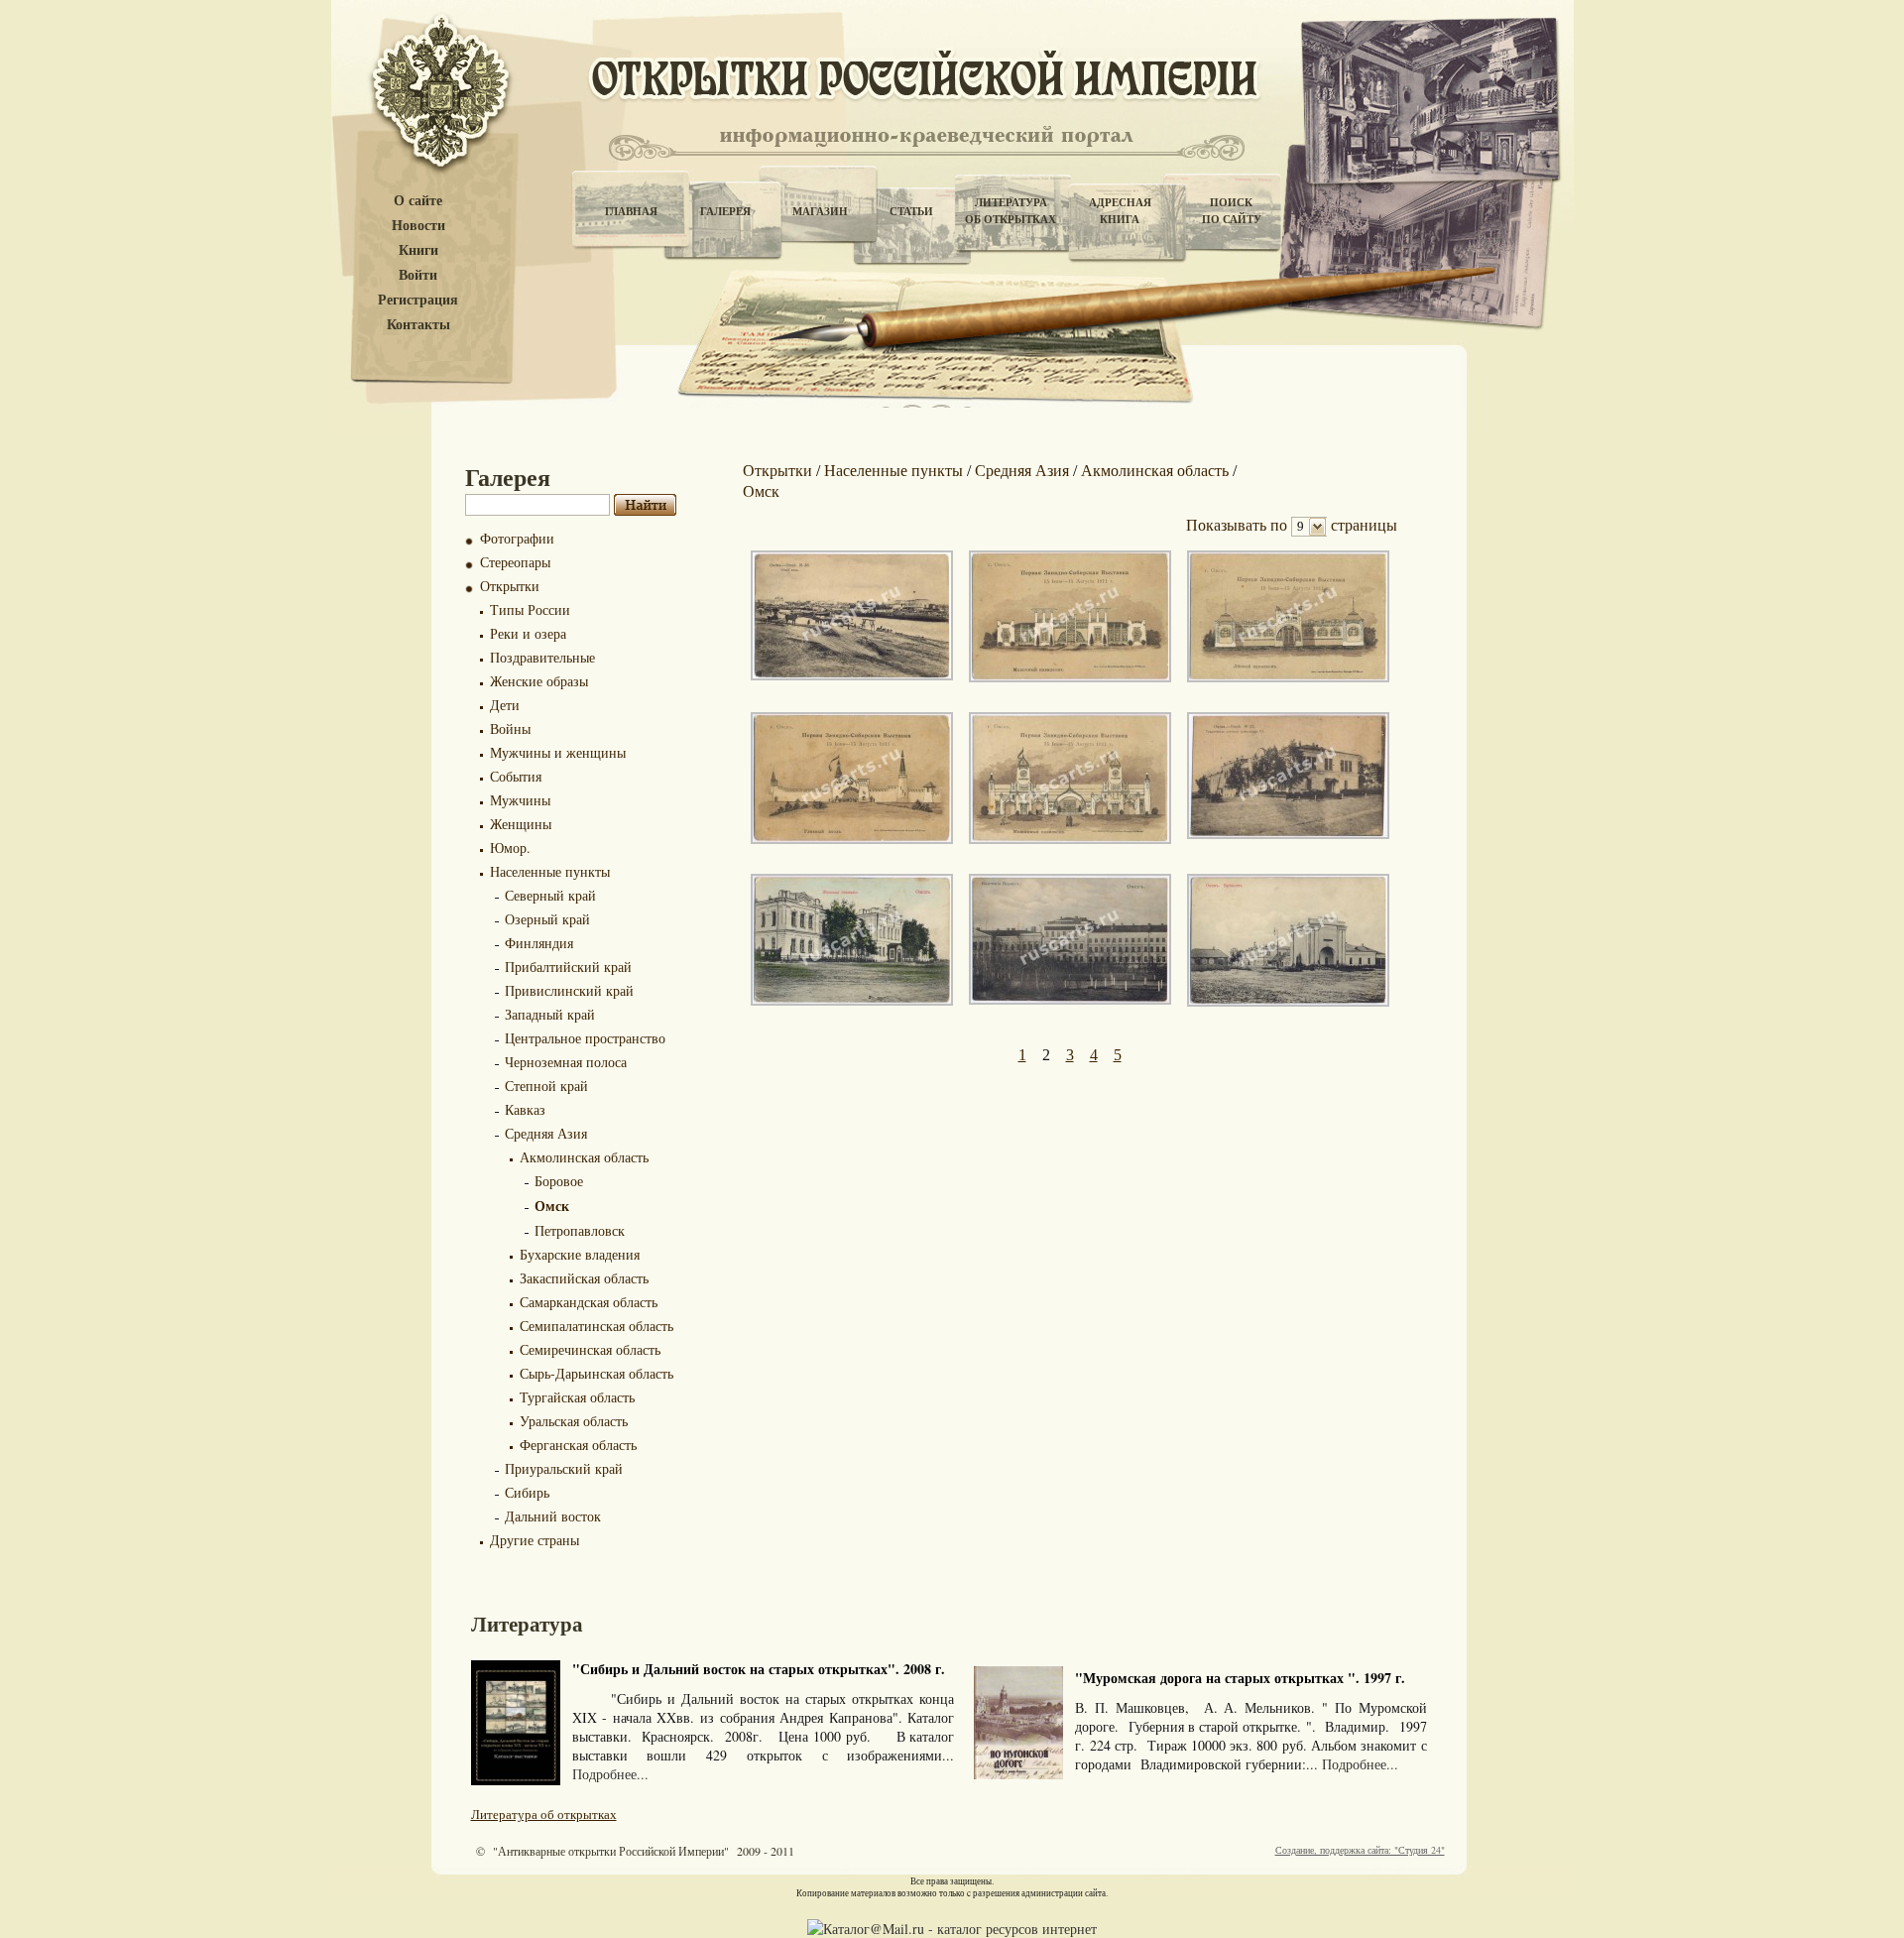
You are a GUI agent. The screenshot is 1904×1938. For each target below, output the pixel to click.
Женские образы (539, 681)
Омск (552, 1206)
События (516, 776)
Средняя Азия (546, 1133)
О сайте (418, 201)
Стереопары (515, 562)
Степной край (546, 1086)
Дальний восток (553, 1516)
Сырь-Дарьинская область (596, 1373)
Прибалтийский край (568, 967)
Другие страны (535, 1540)
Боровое (559, 1181)
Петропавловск (580, 1230)
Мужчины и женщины (558, 752)
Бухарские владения (580, 1254)
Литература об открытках (544, 1814)
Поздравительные (542, 657)
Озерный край (547, 919)
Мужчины (520, 800)
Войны (510, 728)
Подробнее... (610, 1774)
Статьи (911, 211)
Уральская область (574, 1421)
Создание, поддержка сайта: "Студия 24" (1360, 1850)
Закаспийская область (584, 1278)
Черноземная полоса (566, 1062)
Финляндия (539, 943)
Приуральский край (564, 1468)
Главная (631, 211)
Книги (418, 250)
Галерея (725, 211)
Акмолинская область (584, 1157)
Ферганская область (578, 1445)
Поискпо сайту (1232, 211)
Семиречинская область (590, 1349)
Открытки (510, 586)
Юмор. (510, 848)
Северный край (550, 895)
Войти (418, 275)
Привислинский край (569, 990)
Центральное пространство (585, 1038)
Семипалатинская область (596, 1326)
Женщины (521, 824)
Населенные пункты (550, 871)
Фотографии (517, 538)
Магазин (820, 211)
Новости (418, 226)
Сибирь (527, 1492)
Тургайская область (577, 1397)
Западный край (550, 1014)
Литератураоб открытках (1011, 211)
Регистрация (418, 300)
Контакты (418, 325)
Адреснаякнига (1120, 211)
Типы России (530, 609)
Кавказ (525, 1109)
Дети (505, 705)
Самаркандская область (589, 1302)
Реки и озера (528, 633)
